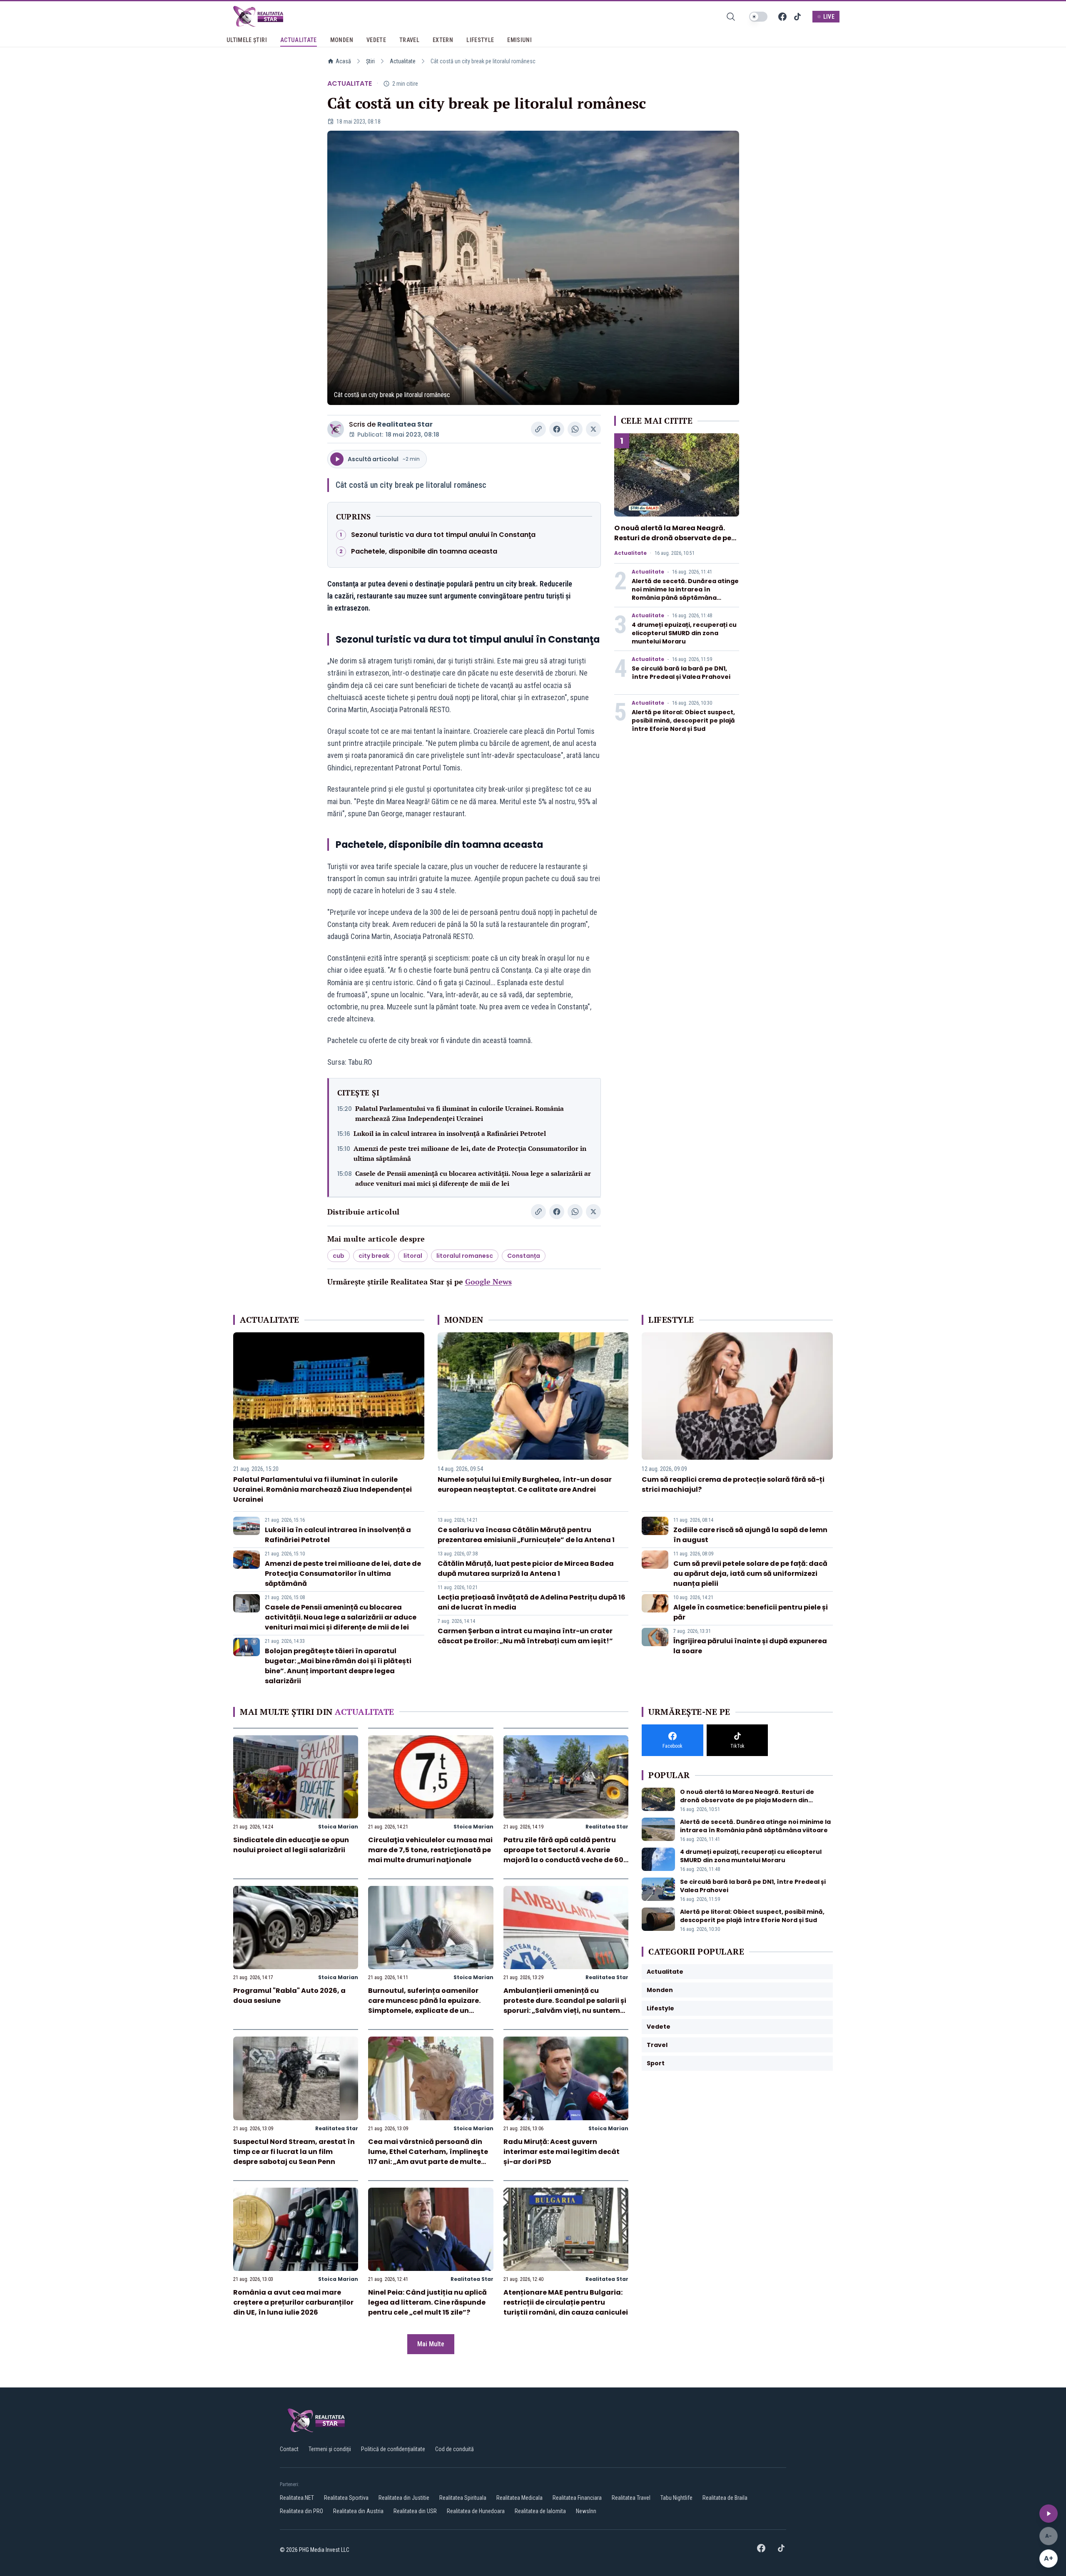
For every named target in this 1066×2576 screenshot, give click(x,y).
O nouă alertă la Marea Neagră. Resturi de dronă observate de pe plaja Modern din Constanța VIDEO (676, 538)
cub (339, 1256)
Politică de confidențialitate (393, 2449)
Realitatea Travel (631, 2498)
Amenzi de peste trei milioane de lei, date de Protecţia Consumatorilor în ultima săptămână (470, 1153)
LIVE (829, 17)
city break (374, 1256)
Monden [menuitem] (342, 40)
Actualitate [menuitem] (299, 40)
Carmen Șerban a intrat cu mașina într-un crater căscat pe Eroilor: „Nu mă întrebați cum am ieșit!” (525, 1636)
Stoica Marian (338, 1827)
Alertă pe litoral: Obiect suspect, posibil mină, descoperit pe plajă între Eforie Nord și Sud (683, 720)
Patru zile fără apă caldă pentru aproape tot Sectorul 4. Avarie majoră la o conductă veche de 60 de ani (563, 1855)
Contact (289, 2449)
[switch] (758, 17)
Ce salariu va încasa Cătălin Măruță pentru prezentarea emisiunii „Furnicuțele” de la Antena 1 (526, 1535)
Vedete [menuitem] (376, 40)
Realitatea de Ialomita (540, 2511)
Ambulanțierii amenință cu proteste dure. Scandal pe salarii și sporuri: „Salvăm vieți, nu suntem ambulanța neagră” (565, 2006)
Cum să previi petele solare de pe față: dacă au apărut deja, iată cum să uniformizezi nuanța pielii (750, 1574)
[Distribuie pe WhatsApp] (575, 429)
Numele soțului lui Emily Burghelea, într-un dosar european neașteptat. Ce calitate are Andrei (525, 1484)
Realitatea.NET (297, 2498)
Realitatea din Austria (358, 2511)
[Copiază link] (538, 429)
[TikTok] (797, 17)
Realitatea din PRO (301, 2511)
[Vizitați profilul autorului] (336, 429)
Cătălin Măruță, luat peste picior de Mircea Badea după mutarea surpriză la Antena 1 (526, 1569)
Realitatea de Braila (725, 2498)
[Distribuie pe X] (593, 429)
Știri (370, 61)
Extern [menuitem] (443, 40)
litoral (413, 1256)
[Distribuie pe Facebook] (557, 429)
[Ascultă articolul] (1049, 2514)
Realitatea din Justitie (404, 2498)
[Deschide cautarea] (731, 17)
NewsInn (586, 2511)
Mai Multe (431, 2344)
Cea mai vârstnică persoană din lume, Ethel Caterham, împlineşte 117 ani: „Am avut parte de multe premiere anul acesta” (428, 2157)
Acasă (343, 61)
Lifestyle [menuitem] (480, 40)
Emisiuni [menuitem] (519, 40)
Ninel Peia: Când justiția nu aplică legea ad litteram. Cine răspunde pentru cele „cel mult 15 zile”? (427, 2302)
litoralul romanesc (465, 1256)
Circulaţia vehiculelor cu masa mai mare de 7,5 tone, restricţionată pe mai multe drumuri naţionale (430, 1850)
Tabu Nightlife (676, 2498)
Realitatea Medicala (519, 2498)
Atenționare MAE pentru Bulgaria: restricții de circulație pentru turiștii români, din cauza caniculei (566, 2302)
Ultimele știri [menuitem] (247, 40)
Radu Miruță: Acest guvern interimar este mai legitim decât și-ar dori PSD (562, 2152)
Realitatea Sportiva (346, 2498)
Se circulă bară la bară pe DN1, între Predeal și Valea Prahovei (681, 673)
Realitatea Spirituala (463, 2498)
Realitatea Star (405, 424)
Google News (488, 1282)
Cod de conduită (455, 2449)
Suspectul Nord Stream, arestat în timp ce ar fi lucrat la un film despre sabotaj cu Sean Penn (294, 2152)
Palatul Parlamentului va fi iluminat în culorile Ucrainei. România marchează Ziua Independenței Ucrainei (460, 1113)
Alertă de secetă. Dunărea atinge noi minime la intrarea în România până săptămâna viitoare (685, 594)
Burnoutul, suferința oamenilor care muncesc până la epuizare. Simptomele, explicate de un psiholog (424, 2006)
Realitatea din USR (415, 2511)
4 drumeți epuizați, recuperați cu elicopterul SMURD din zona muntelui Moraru (684, 633)
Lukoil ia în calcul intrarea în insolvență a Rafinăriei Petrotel (450, 1133)
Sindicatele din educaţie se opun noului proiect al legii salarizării (291, 1845)
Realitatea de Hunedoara (476, 2511)
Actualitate (403, 61)
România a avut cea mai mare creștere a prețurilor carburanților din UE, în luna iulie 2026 (293, 2302)
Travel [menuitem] (409, 40)
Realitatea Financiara (577, 2498)
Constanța (524, 1256)
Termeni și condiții (330, 2449)
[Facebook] (782, 17)
